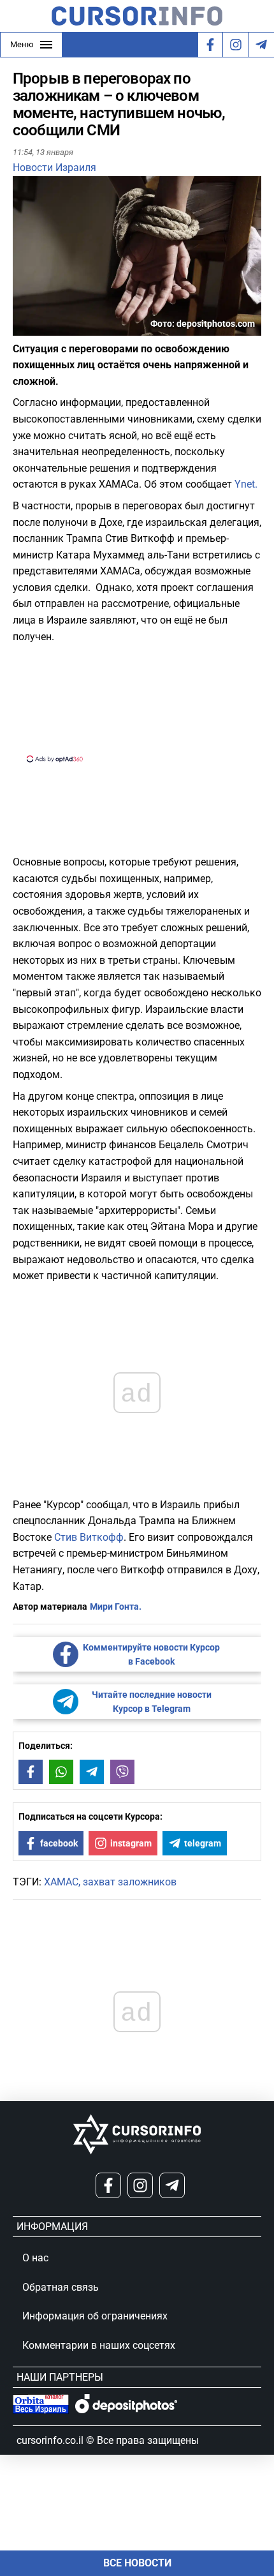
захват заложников (130, 1882)
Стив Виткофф (89, 1537)
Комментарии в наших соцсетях (99, 2345)
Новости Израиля (54, 168)
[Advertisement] (137, 701)
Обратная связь (61, 2287)
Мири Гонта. (116, 1606)
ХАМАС (61, 1882)
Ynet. (246, 484)
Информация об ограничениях (95, 2316)
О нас (35, 2258)
